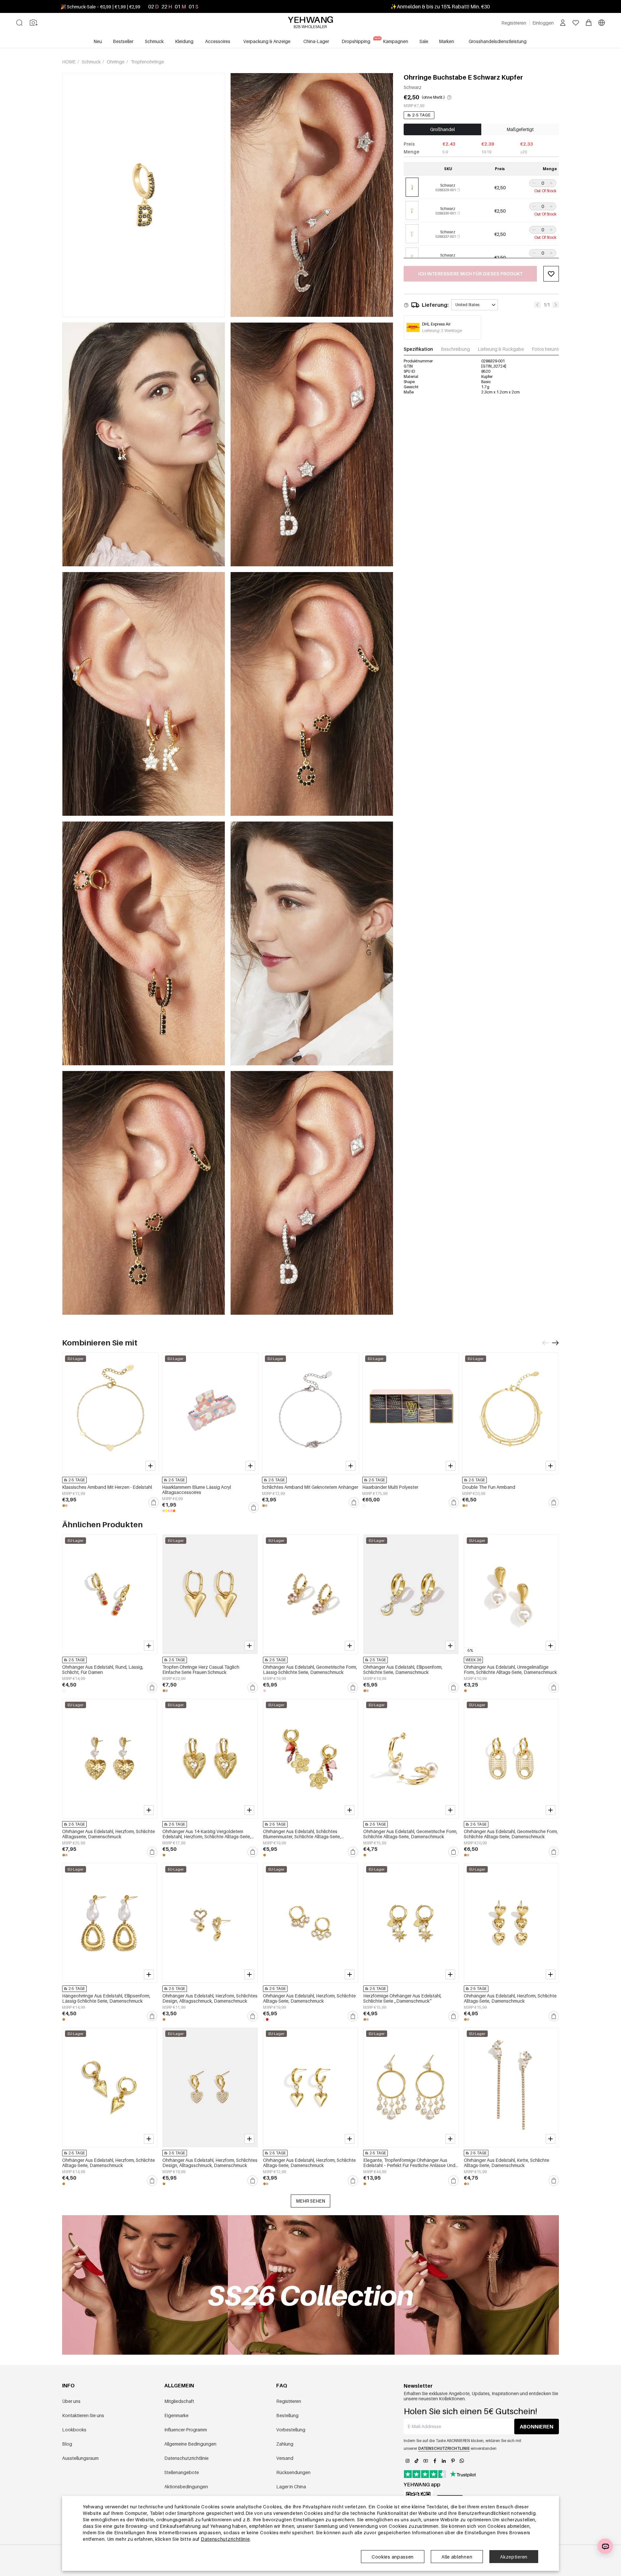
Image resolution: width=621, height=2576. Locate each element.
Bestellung (287, 2415)
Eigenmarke (176, 2415)
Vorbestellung (291, 2430)
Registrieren (289, 2401)
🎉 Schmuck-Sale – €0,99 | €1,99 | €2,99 (100, 7)
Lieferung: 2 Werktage (442, 331)
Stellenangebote (182, 2472)
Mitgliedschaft (179, 2401)
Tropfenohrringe (147, 62)
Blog (67, 2444)
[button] (533, 183)
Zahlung (285, 2444)
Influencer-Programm (186, 2430)
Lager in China (291, 2487)
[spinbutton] (543, 183)
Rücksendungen (293, 2472)
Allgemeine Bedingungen (190, 2444)
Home (69, 62)
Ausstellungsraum (80, 2458)
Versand (285, 2458)
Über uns (71, 2401)
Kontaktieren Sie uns (83, 2415)
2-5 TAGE (421, 115)
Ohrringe (116, 62)
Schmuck (92, 62)
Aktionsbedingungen (186, 2487)
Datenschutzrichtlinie (186, 2458)
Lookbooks (74, 2430)
